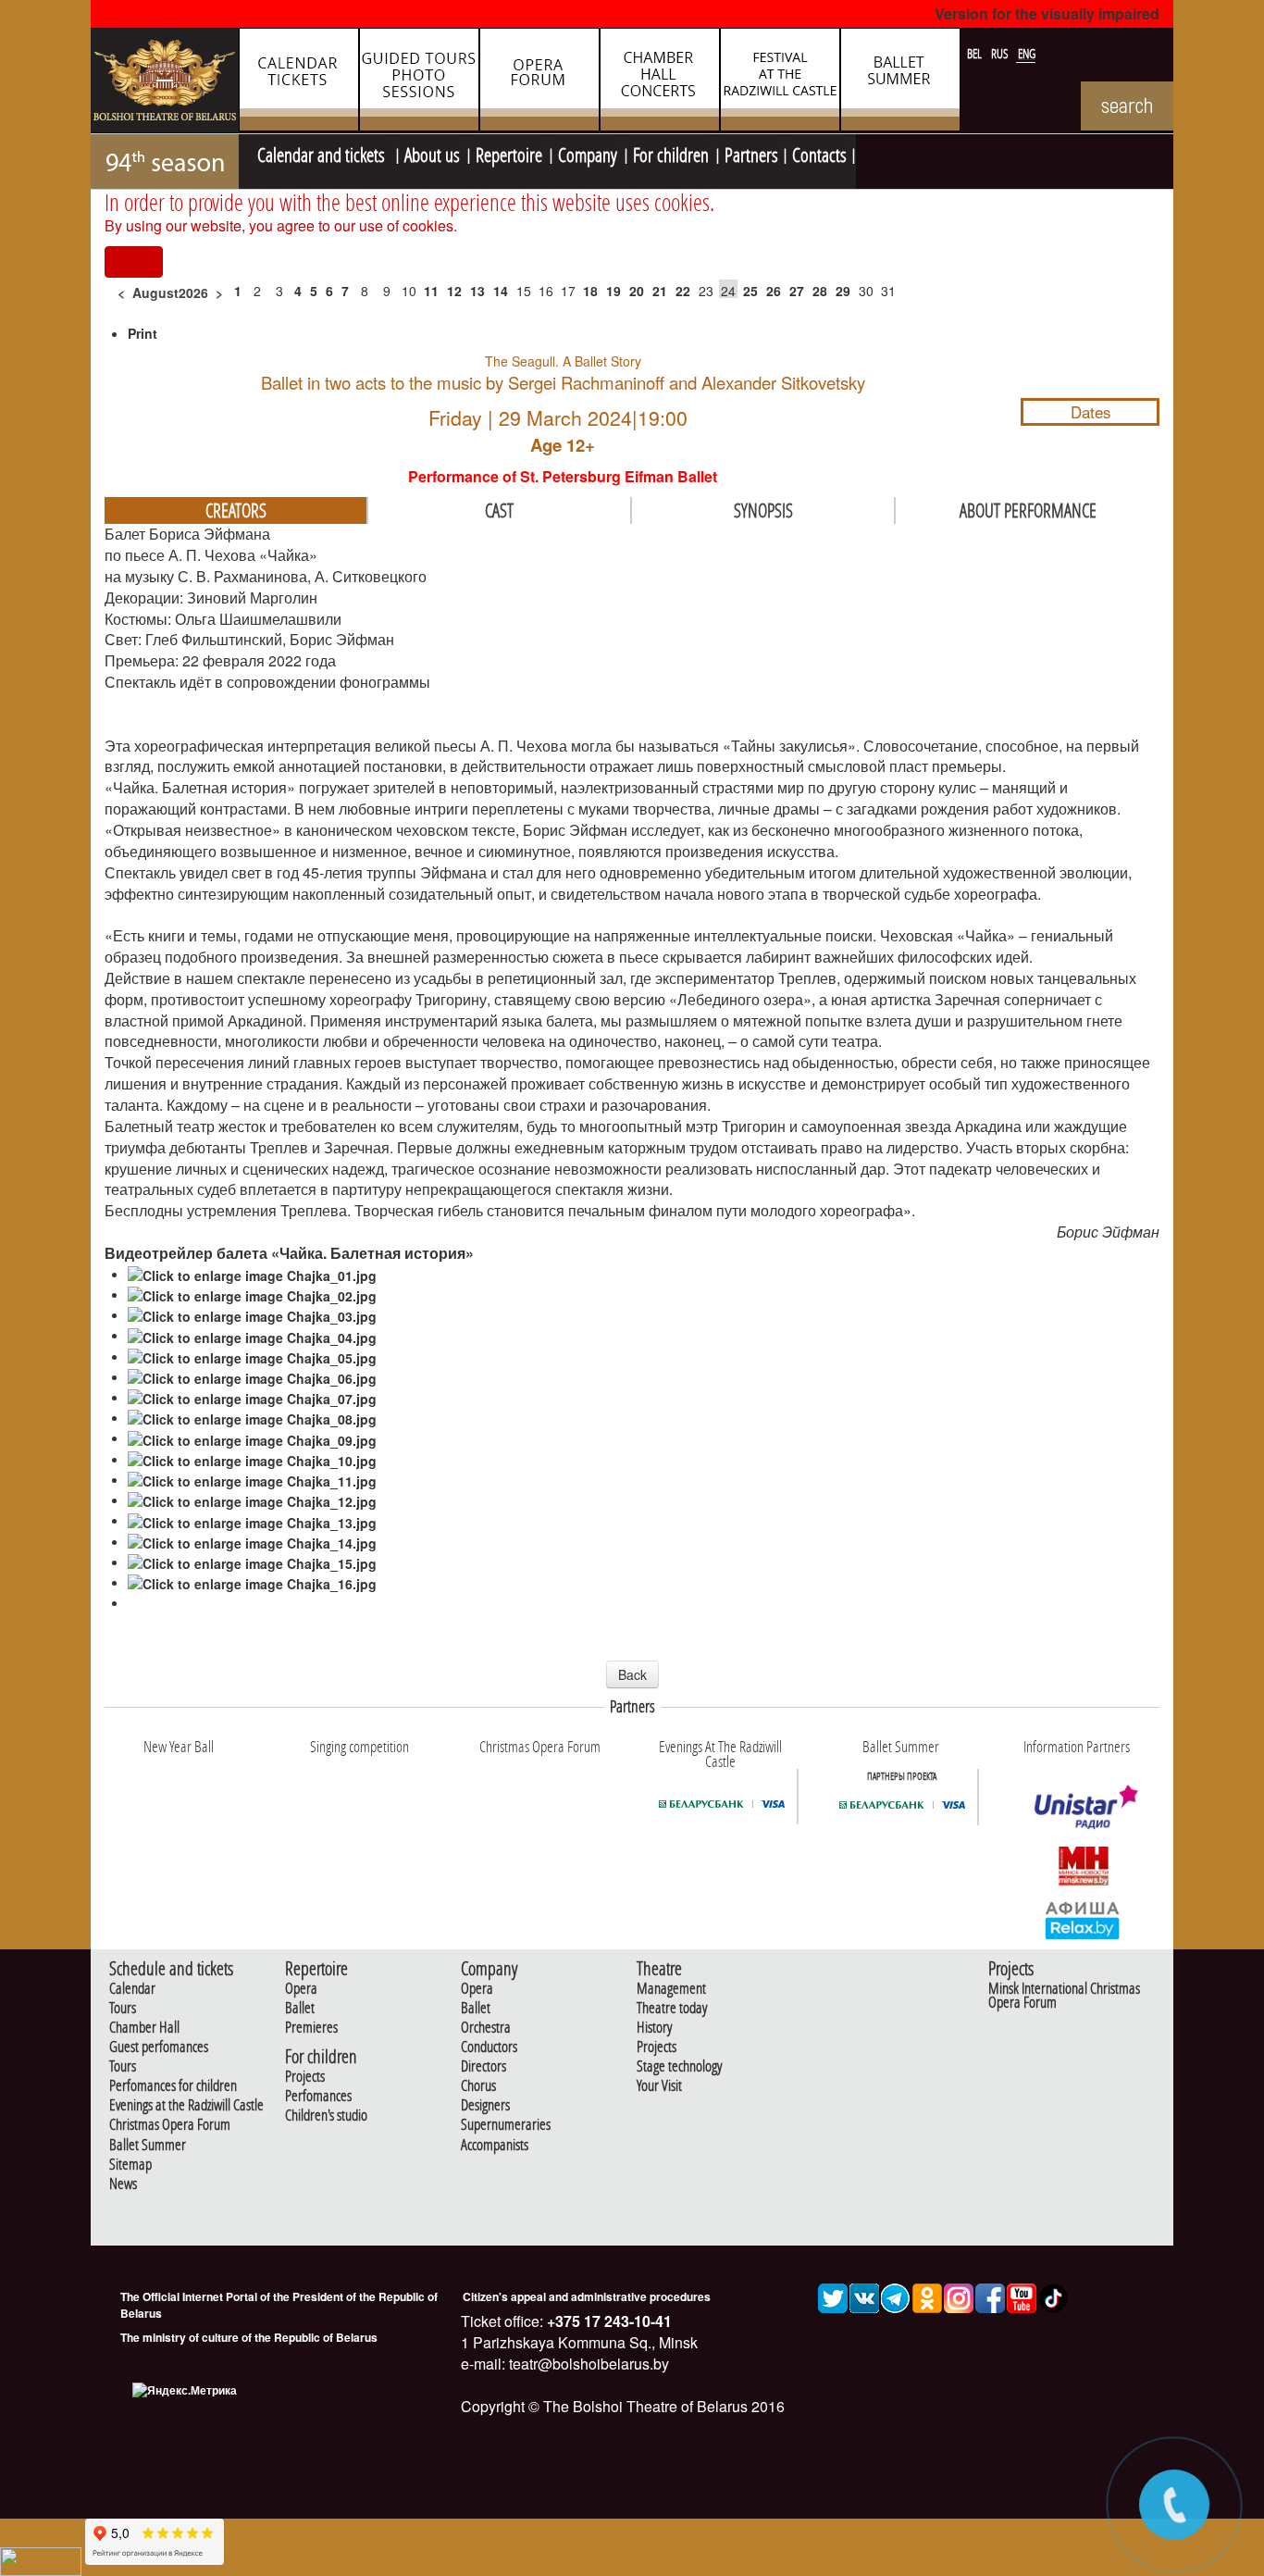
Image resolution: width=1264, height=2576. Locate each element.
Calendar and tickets (323, 153)
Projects (305, 2077)
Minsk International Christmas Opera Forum (1064, 1996)
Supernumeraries (506, 2125)
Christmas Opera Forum (170, 2125)
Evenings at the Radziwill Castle (186, 2105)
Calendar (132, 1989)
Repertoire (509, 153)
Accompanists (495, 2145)
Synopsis (763, 510)
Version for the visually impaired (1047, 13)
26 (774, 291)
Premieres (311, 2028)
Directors (483, 2066)
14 (501, 291)
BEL (976, 54)
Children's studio (326, 2116)
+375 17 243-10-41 (607, 2321)
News (123, 2184)
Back (632, 1674)
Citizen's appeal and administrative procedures (587, 2296)
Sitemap (130, 2165)
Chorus (478, 2086)
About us (432, 153)
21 (660, 291)
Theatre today (672, 2008)
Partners (751, 153)
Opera (301, 1989)
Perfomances (318, 2096)
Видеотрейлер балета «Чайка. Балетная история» (289, 1253)
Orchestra (486, 2028)
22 (683, 291)
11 (431, 291)
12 (454, 291)
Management (671, 1989)
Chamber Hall (144, 2028)
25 (750, 291)
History (654, 2028)
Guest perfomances (159, 2047)
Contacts (819, 153)
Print (143, 333)
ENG (1027, 54)
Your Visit (659, 2086)
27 (797, 291)
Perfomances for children (173, 2086)
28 (820, 291)
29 (843, 291)
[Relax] (1083, 1919)
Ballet (300, 2008)
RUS (1001, 54)
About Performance (1028, 510)
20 (637, 291)
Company (588, 153)
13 (477, 291)
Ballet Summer (148, 2145)
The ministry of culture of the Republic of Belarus (249, 2337)
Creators (236, 510)
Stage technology (679, 2066)
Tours (123, 2008)
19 (613, 291)
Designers (485, 2105)
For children (671, 153)
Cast (499, 510)
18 (590, 291)
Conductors (489, 2047)
